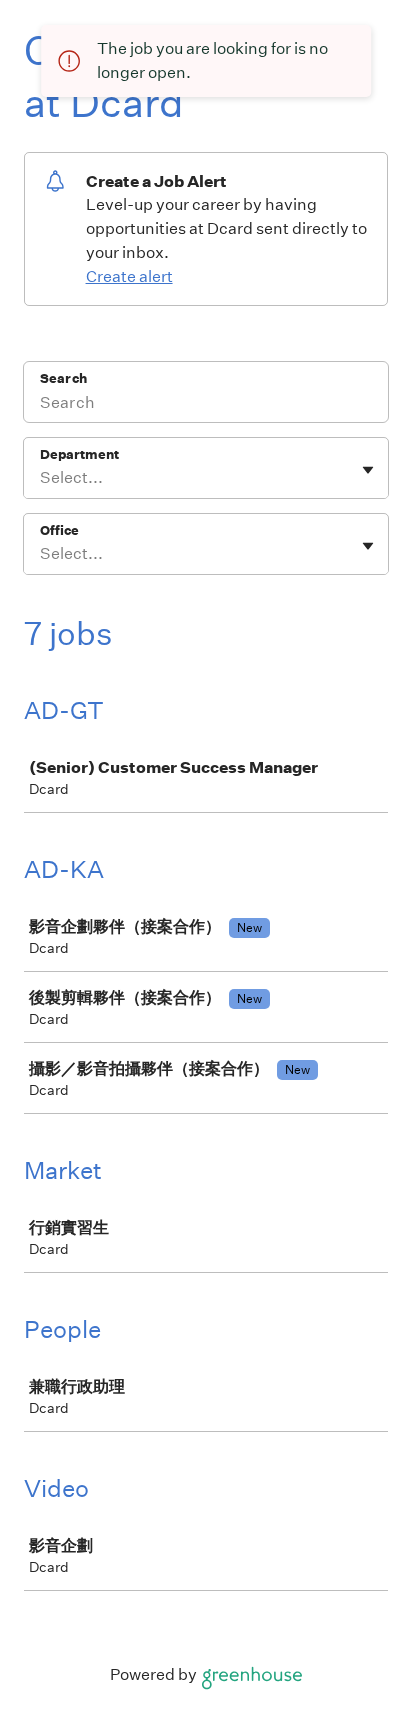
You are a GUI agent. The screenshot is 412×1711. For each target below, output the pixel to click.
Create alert (129, 276)
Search (63, 378)
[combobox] (41, 478)
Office (59, 530)
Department (79, 454)
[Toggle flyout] (368, 470)
